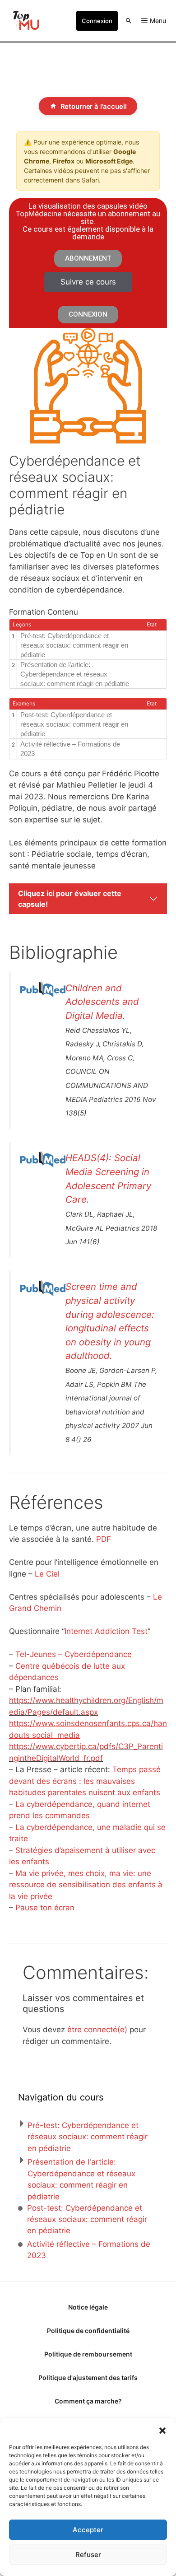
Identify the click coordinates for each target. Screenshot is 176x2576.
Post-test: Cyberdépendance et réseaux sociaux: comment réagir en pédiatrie (74, 724)
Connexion (97, 21)
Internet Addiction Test (106, 1631)
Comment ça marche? (88, 2401)
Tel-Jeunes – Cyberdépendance (74, 1654)
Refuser (88, 2555)
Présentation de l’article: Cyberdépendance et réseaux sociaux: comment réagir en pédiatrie (75, 674)
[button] (162, 2430)
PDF (104, 1539)
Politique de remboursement (88, 2354)
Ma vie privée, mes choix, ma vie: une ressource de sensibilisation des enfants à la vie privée (86, 1885)
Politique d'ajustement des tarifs (88, 2378)
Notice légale (88, 2307)
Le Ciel (47, 1574)
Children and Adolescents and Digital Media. (102, 1002)
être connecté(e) (97, 2030)
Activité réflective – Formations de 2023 (70, 749)
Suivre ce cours (88, 282)
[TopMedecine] (25, 21)
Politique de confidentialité (88, 2331)
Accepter (88, 2530)
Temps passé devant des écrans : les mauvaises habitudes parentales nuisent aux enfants (85, 1781)
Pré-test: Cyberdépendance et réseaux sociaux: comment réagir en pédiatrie (74, 645)
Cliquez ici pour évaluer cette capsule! (70, 899)
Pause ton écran (45, 1908)
